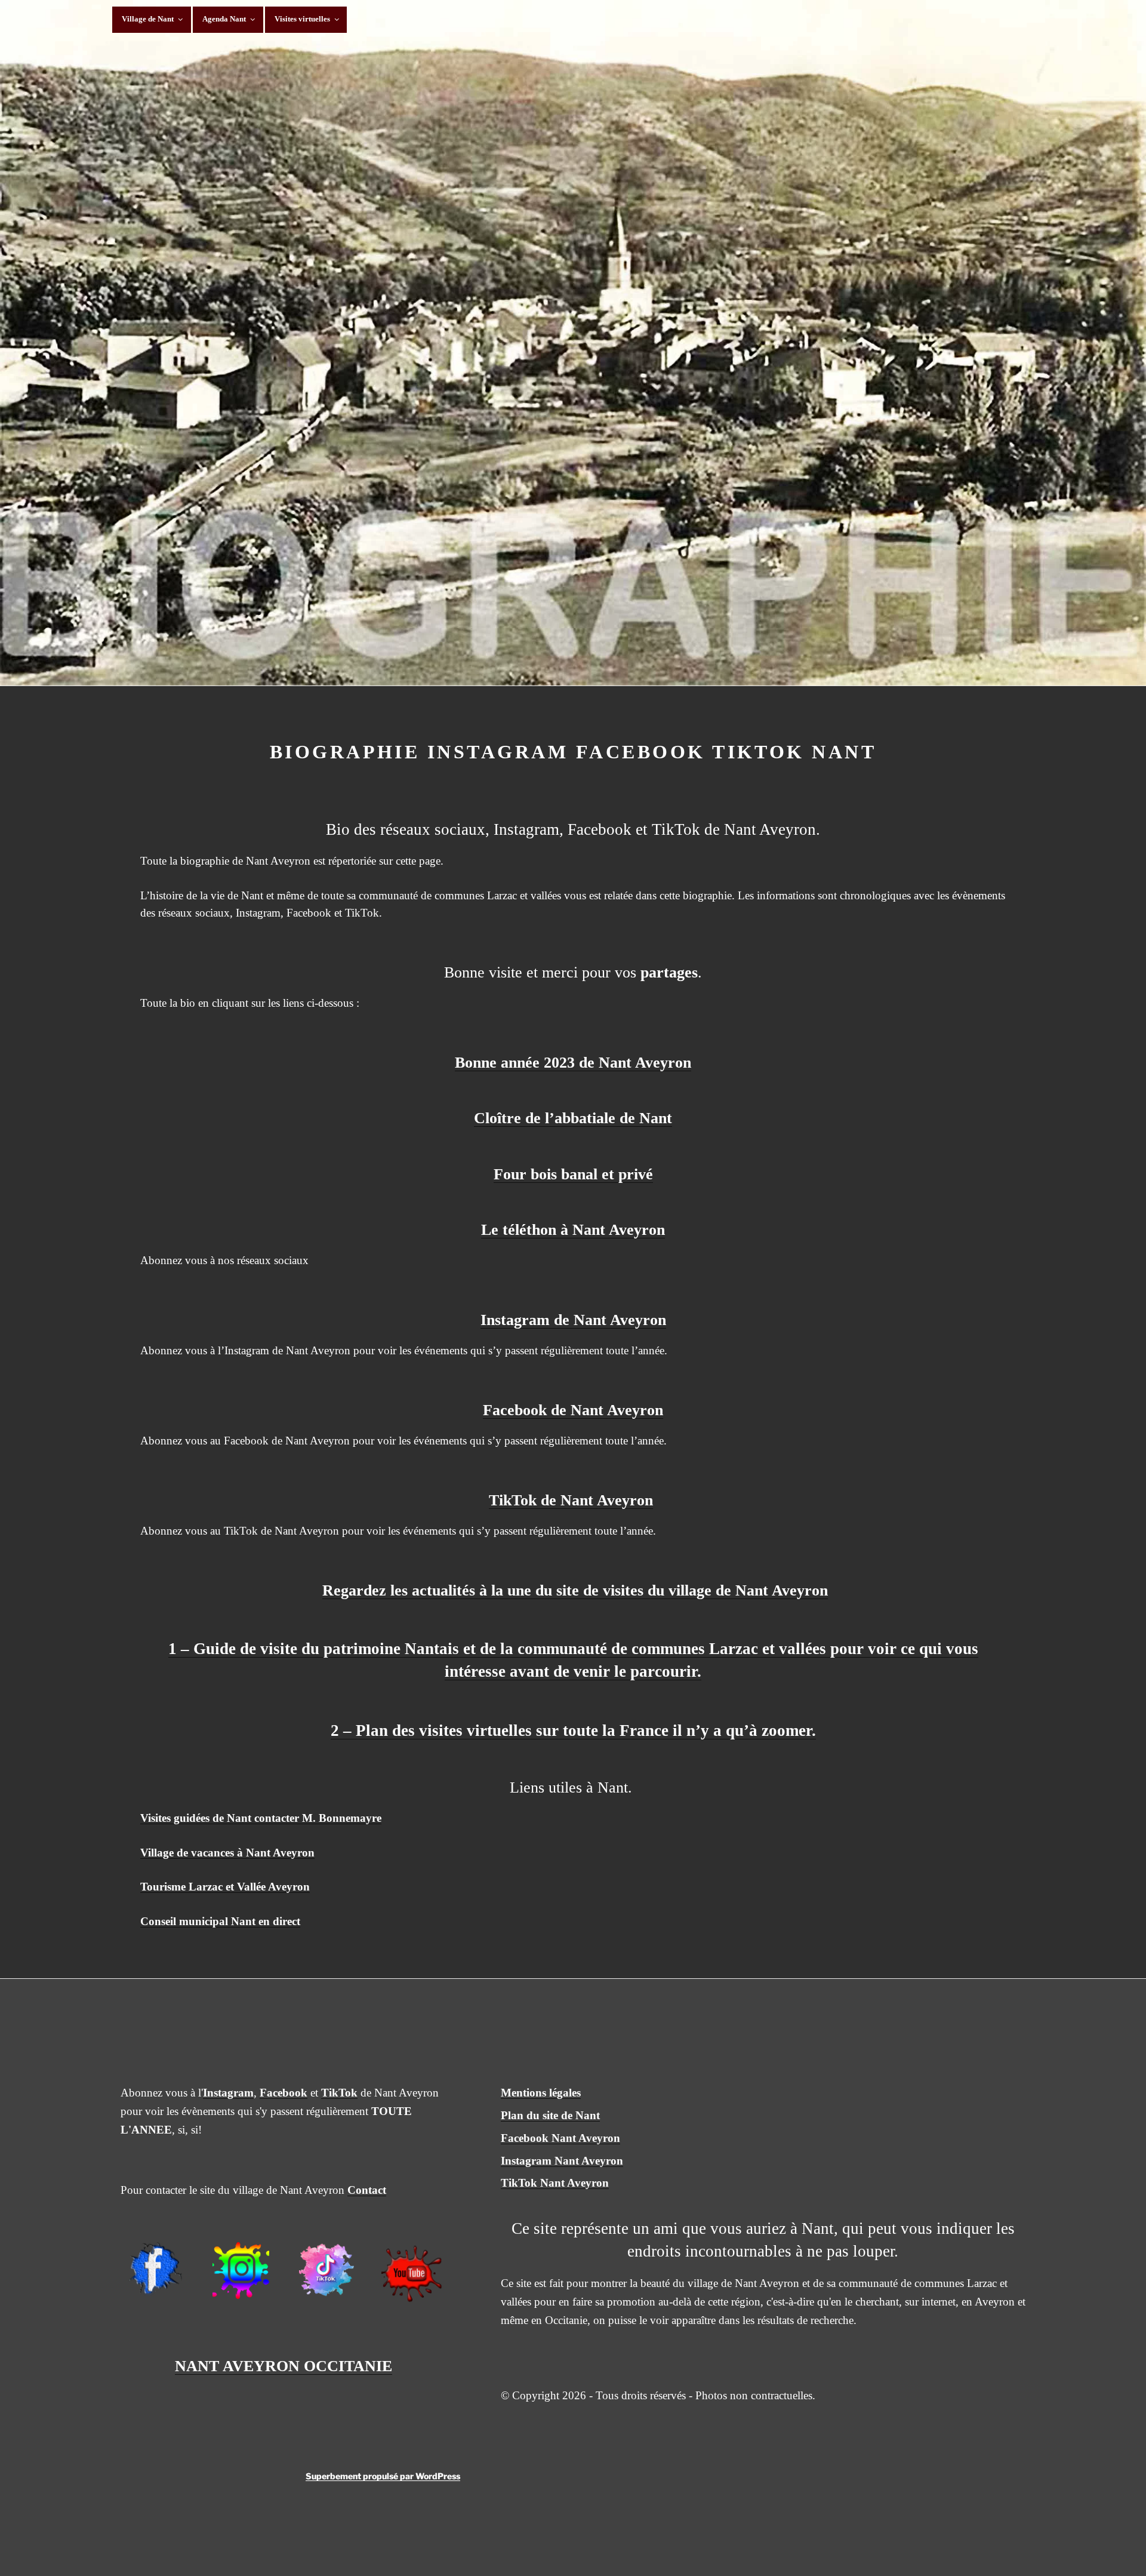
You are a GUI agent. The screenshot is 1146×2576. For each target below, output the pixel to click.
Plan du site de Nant (550, 2115)
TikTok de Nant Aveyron (571, 1500)
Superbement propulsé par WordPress (383, 2476)
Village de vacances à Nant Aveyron (227, 1853)
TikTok (339, 2093)
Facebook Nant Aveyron (560, 2138)
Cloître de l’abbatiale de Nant (573, 1118)
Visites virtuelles (302, 19)
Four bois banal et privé (573, 1174)
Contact (367, 2190)
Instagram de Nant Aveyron (573, 1320)
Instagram (228, 2093)
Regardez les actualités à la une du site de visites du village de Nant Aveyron (575, 1590)
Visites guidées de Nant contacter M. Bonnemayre (261, 1818)
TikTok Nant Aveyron (555, 2183)
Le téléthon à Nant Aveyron (573, 1230)
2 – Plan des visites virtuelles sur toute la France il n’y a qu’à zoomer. (573, 1730)
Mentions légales (541, 2093)
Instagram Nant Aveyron (562, 2161)
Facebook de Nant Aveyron (573, 1410)
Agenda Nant (224, 19)
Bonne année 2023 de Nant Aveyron (573, 1063)
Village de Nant (148, 19)
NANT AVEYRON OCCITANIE (284, 2366)
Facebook (284, 2093)
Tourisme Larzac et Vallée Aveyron (225, 1887)
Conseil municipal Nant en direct (220, 1921)
